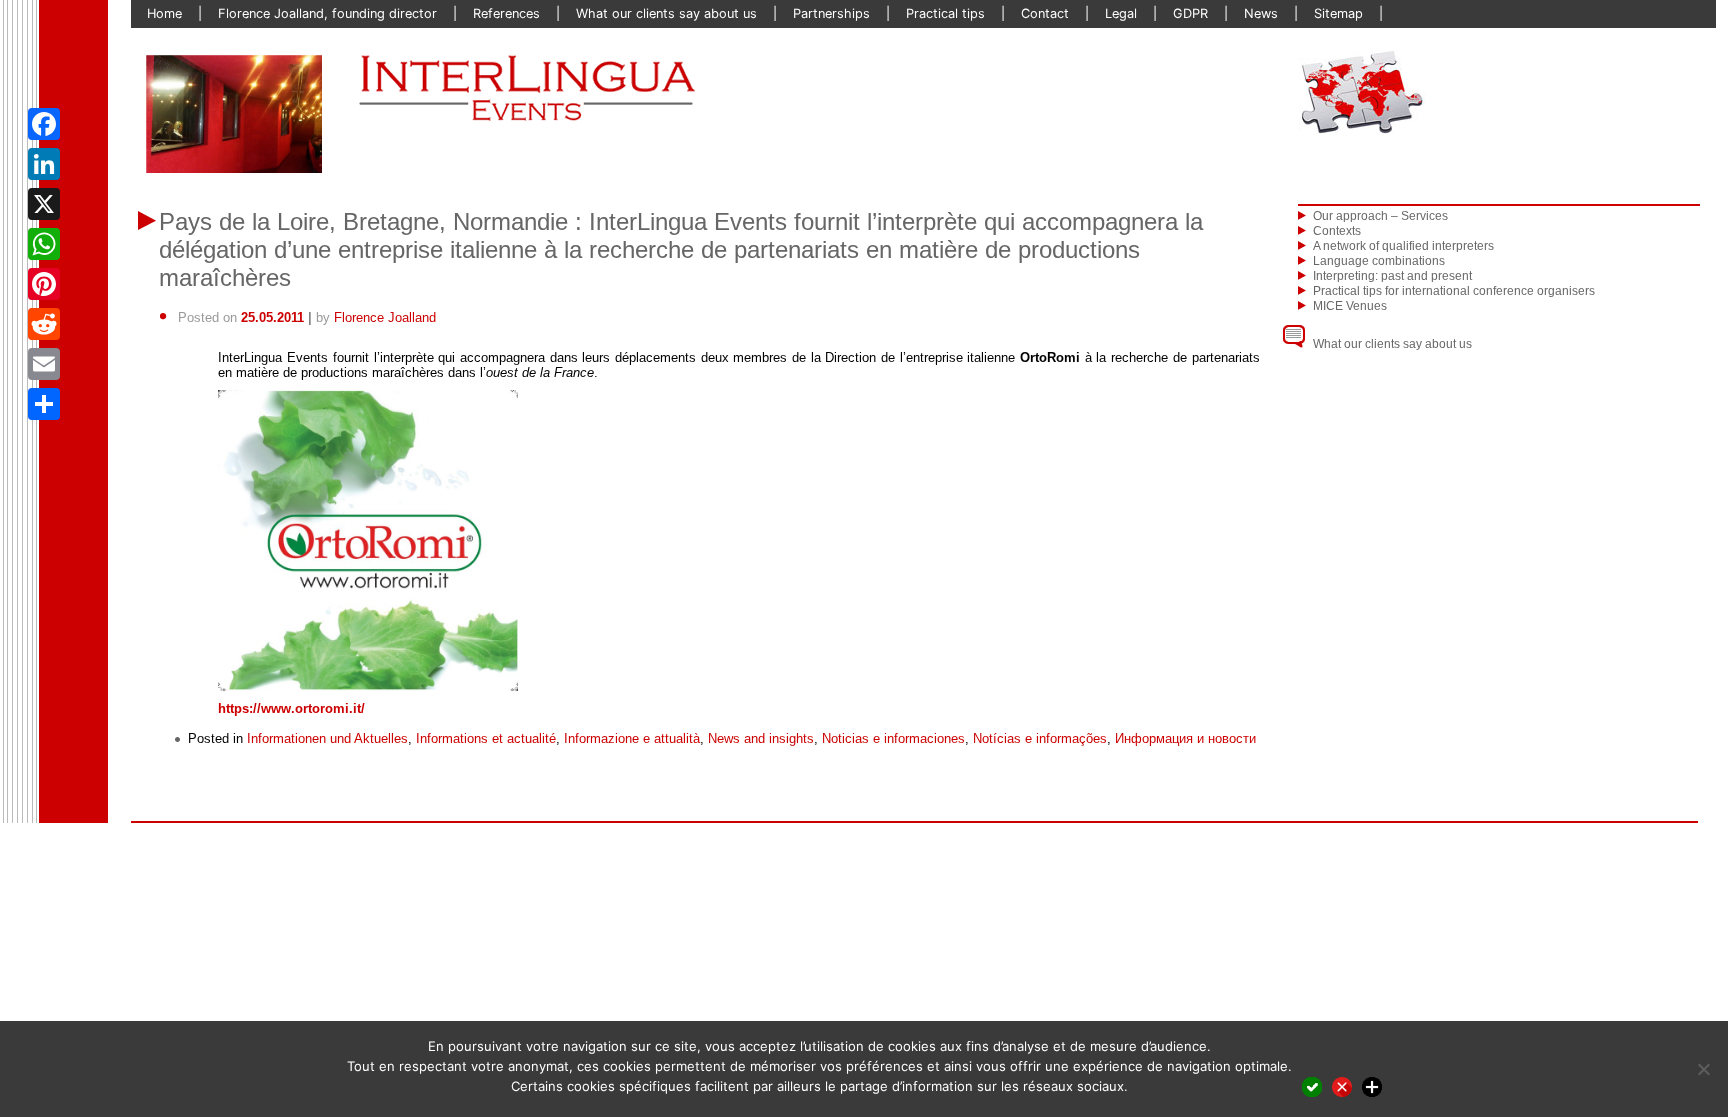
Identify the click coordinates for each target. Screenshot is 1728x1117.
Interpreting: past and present (1392, 276)
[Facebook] (44, 124)
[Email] (44, 364)
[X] (44, 204)
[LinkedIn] (44, 164)
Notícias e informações (1040, 738)
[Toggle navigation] (1499, 92)
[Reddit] (44, 324)
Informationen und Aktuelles (327, 738)
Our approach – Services (1380, 216)
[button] (175, 114)
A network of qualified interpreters (1403, 246)
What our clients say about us (1392, 344)
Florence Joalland (385, 317)
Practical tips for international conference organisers (1454, 291)
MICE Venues (1350, 306)
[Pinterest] (44, 284)
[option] (234, 114)
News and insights (761, 738)
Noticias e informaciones (893, 738)
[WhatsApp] (44, 244)
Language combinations (1379, 261)
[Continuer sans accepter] (1342, 1086)
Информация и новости (1185, 738)
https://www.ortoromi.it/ (291, 708)
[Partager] (44, 404)
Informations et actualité (486, 738)
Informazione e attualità (632, 738)
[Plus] (1372, 1086)
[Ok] (1312, 1086)
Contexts (1337, 231)
